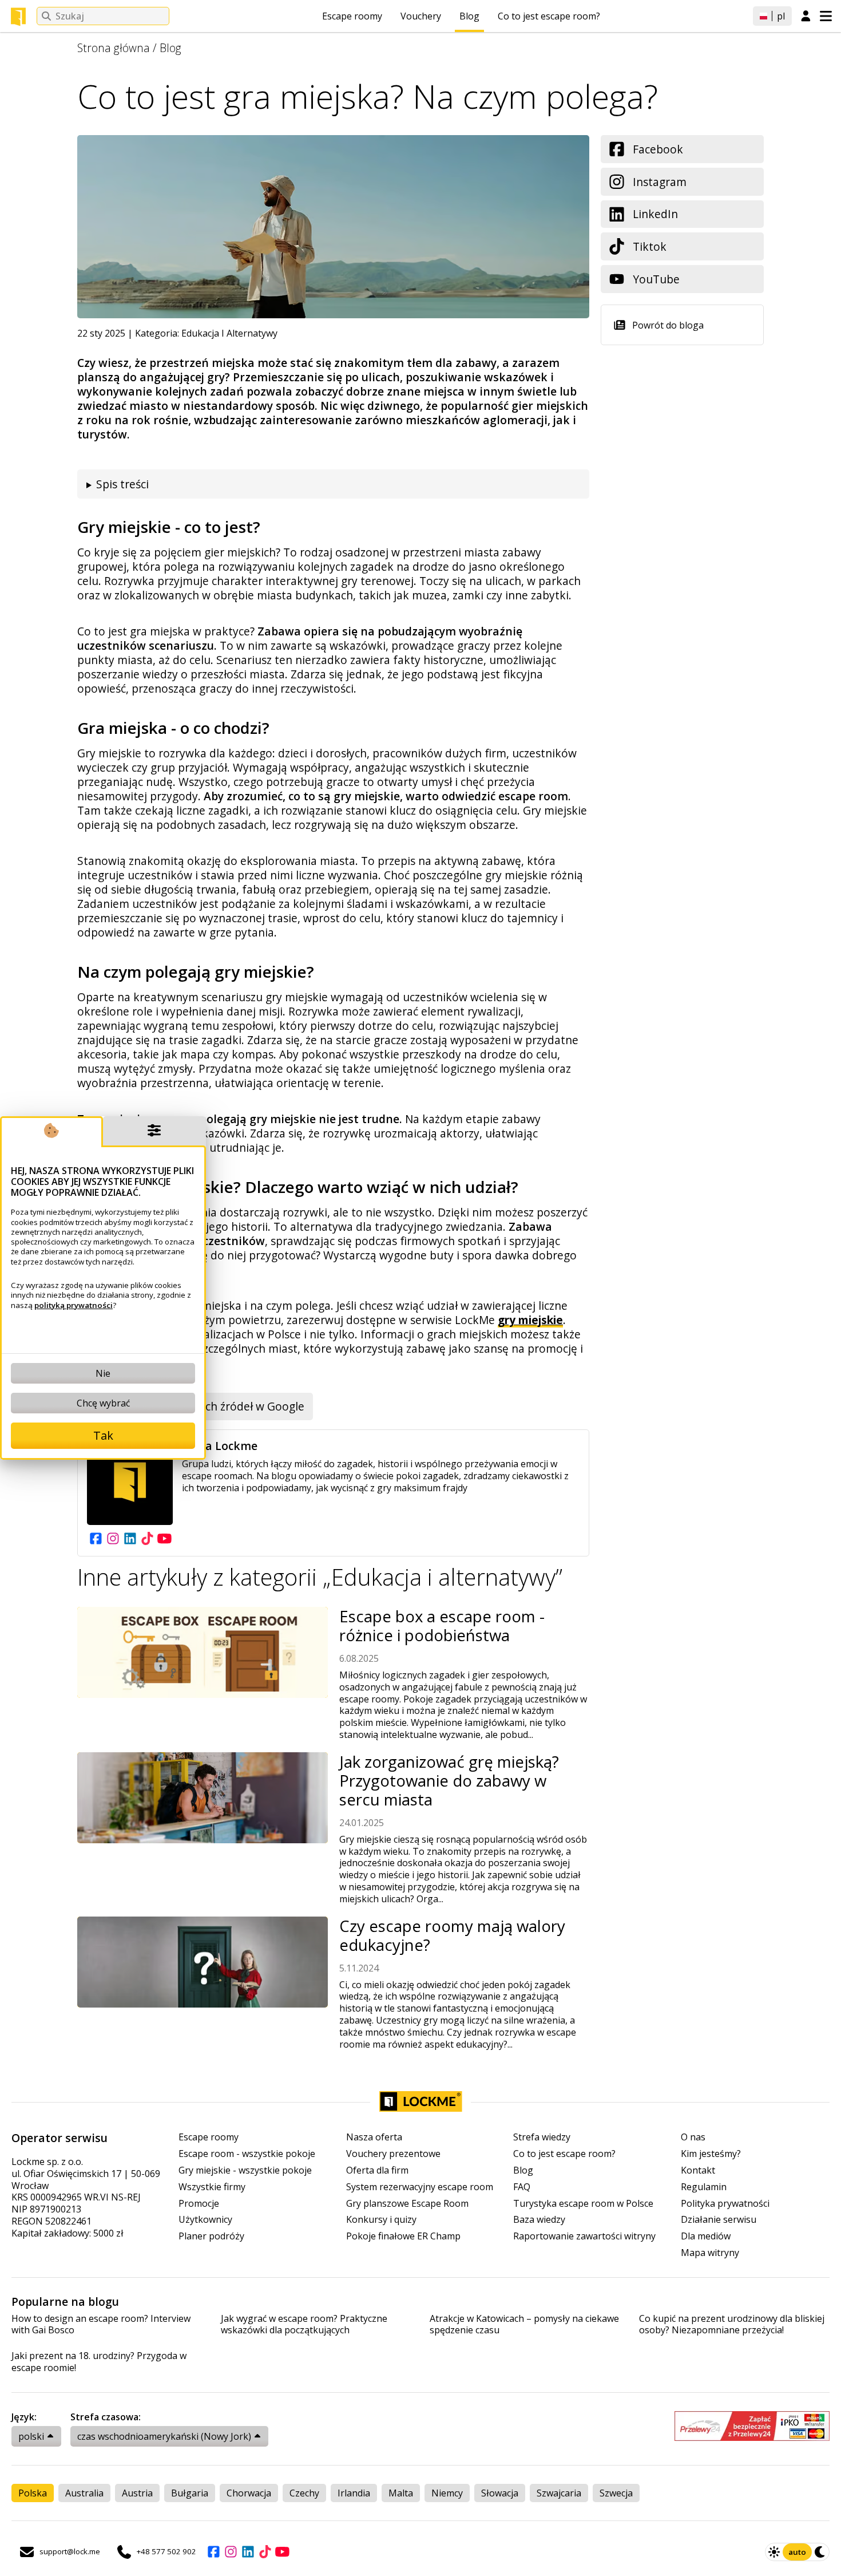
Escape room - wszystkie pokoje (247, 2154)
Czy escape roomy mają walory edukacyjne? (452, 1935)
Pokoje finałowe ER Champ (403, 2236)
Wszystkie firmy (212, 2187)
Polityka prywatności (725, 2204)
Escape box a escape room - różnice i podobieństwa (442, 1626)
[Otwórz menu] (826, 16)
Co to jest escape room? (549, 16)
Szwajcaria (559, 2493)
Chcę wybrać (103, 1403)
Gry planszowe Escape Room (407, 2204)
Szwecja (616, 2493)
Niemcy (447, 2493)
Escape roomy (352, 16)
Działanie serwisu (719, 2220)
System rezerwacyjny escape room (420, 2187)
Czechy (304, 2493)
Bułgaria (190, 2493)
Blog (469, 16)
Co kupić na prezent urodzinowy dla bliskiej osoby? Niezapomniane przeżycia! (732, 2325)
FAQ (522, 2187)
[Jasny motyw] (774, 2552)
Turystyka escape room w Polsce (583, 2204)
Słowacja (500, 2493)
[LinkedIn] (130, 1538)
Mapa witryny (710, 2253)
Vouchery (421, 16)
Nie (103, 1373)
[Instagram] (113, 1538)
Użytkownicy (205, 2220)
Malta (401, 2493)
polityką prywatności (74, 1305)
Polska (33, 2493)
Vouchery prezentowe (393, 2154)
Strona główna (114, 48)
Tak (103, 1435)
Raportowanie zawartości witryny (584, 2236)
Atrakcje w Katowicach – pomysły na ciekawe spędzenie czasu (524, 2325)
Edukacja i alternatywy (229, 333)
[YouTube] (164, 1538)
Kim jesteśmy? (711, 2154)
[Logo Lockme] (18, 17)
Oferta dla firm (377, 2170)
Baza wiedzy (539, 2220)
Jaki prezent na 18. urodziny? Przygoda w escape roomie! (99, 2362)
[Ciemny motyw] (820, 2552)
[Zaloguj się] (806, 17)
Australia (84, 2493)
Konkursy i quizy (381, 2220)
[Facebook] (96, 1538)
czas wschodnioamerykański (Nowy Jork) (164, 2436)
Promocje (199, 2204)
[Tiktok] (147, 1538)
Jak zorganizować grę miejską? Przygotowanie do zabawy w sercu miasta (449, 1781)
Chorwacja (249, 2493)
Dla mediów (706, 2236)
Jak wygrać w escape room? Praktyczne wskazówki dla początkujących (304, 2325)
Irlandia (354, 2493)
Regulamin (704, 2187)
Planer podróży (211, 2236)
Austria (137, 2493)
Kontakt (698, 2170)
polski (31, 2436)
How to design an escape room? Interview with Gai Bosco (101, 2325)
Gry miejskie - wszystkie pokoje (245, 2170)
